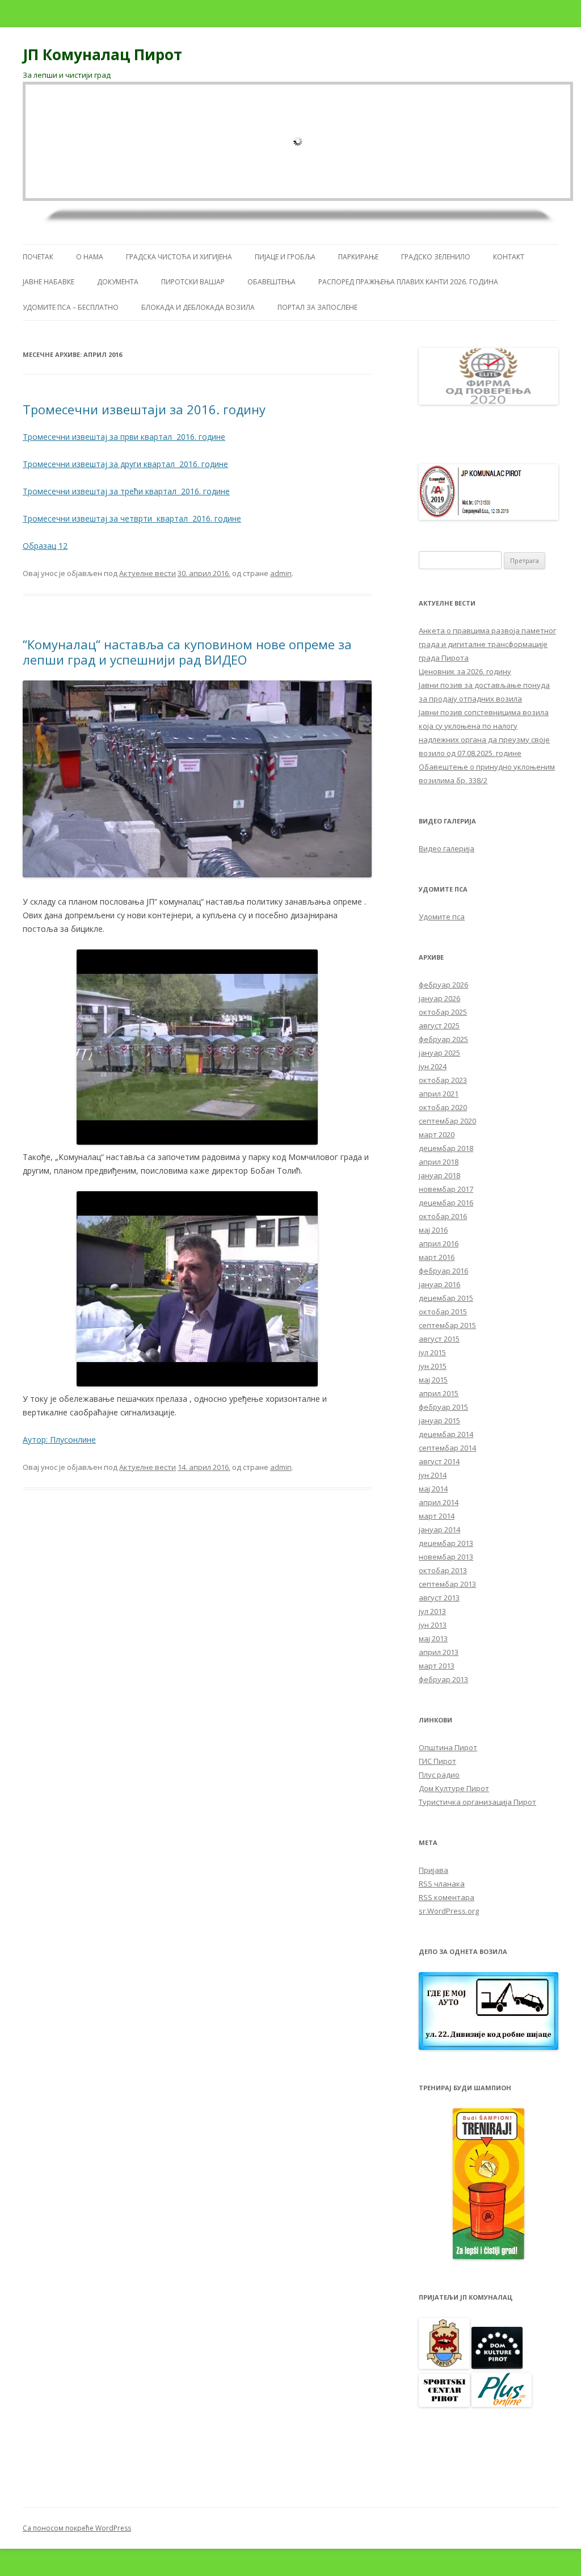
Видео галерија (447, 848)
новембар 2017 (446, 1189)
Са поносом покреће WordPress (77, 2528)
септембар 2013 (447, 1584)
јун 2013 (433, 1625)
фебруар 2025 (443, 1039)
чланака (442, 1884)
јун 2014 (433, 1475)
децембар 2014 (446, 1434)
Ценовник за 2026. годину (465, 671)
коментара (447, 1897)
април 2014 (439, 1502)
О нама (90, 257)
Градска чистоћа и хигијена (179, 257)
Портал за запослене (317, 307)
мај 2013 (433, 1638)
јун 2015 (433, 1366)
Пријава (433, 1870)
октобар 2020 (443, 1107)
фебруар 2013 (443, 1679)
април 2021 (439, 1094)
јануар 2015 (439, 1421)
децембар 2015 (446, 1298)
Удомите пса (442, 917)
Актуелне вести (148, 573)
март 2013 (437, 1666)
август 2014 (439, 1461)
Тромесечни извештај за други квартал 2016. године (125, 464)
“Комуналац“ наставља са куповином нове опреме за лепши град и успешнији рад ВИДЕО (187, 652)
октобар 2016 (443, 1216)
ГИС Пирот (437, 1761)
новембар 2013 (446, 1557)
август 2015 (439, 1339)
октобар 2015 (443, 1312)
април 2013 (439, 1652)
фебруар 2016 (443, 1271)
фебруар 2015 (443, 1407)
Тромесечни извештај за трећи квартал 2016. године (126, 491)
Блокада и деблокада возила (198, 307)
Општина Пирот (448, 1747)
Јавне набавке (49, 282)
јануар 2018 (439, 1175)
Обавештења (271, 282)
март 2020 (437, 1134)
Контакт (509, 257)
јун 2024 (433, 1066)
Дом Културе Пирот (454, 1788)
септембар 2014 (447, 1448)
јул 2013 (432, 1611)
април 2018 (439, 1162)
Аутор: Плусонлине (59, 1440)
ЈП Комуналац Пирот (102, 54)
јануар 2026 (439, 998)
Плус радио (439, 1775)
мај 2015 (433, 1380)
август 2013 (439, 1598)
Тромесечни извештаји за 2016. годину (144, 409)
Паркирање (358, 257)
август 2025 (439, 1026)
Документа (118, 282)
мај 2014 (433, 1489)
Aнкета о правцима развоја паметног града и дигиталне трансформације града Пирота (487, 644)
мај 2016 (433, 1230)
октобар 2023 (443, 1080)
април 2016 (439, 1243)
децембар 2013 (446, 1543)
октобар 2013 (443, 1570)
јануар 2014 (439, 1529)
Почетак (38, 257)
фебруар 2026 (443, 985)
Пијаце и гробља (285, 257)
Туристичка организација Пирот (477, 1802)
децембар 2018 (446, 1148)
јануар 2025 (439, 1053)
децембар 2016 (446, 1203)
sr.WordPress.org (449, 1911)
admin (281, 573)
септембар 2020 (447, 1121)
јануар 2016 (439, 1284)
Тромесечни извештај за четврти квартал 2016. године (132, 518)
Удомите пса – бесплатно (71, 307)
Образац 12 (45, 546)
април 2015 (439, 1393)
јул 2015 (432, 1352)
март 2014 (437, 1516)
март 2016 (437, 1257)
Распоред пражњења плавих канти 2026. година (408, 282)
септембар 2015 (447, 1325)
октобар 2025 (443, 1012)
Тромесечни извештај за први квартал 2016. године (124, 437)
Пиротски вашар (193, 282)
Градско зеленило (436, 257)
